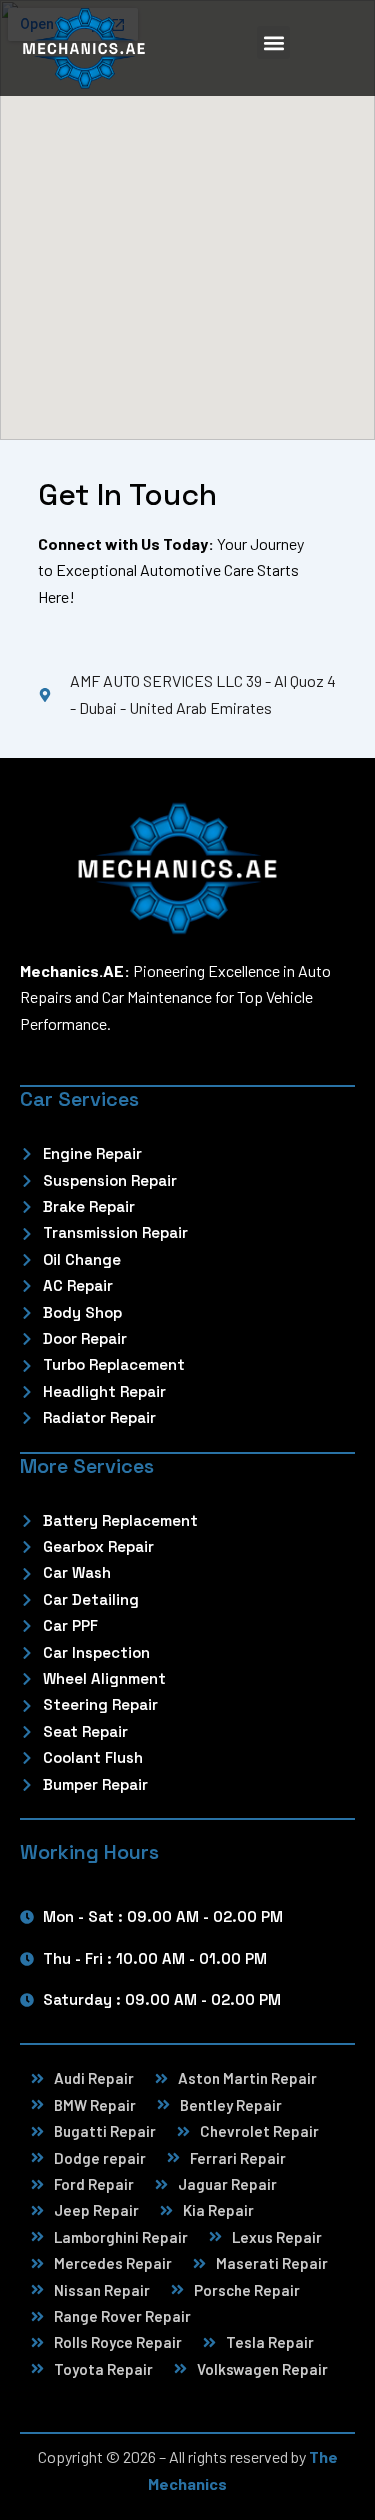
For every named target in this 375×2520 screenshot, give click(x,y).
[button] (273, 42)
